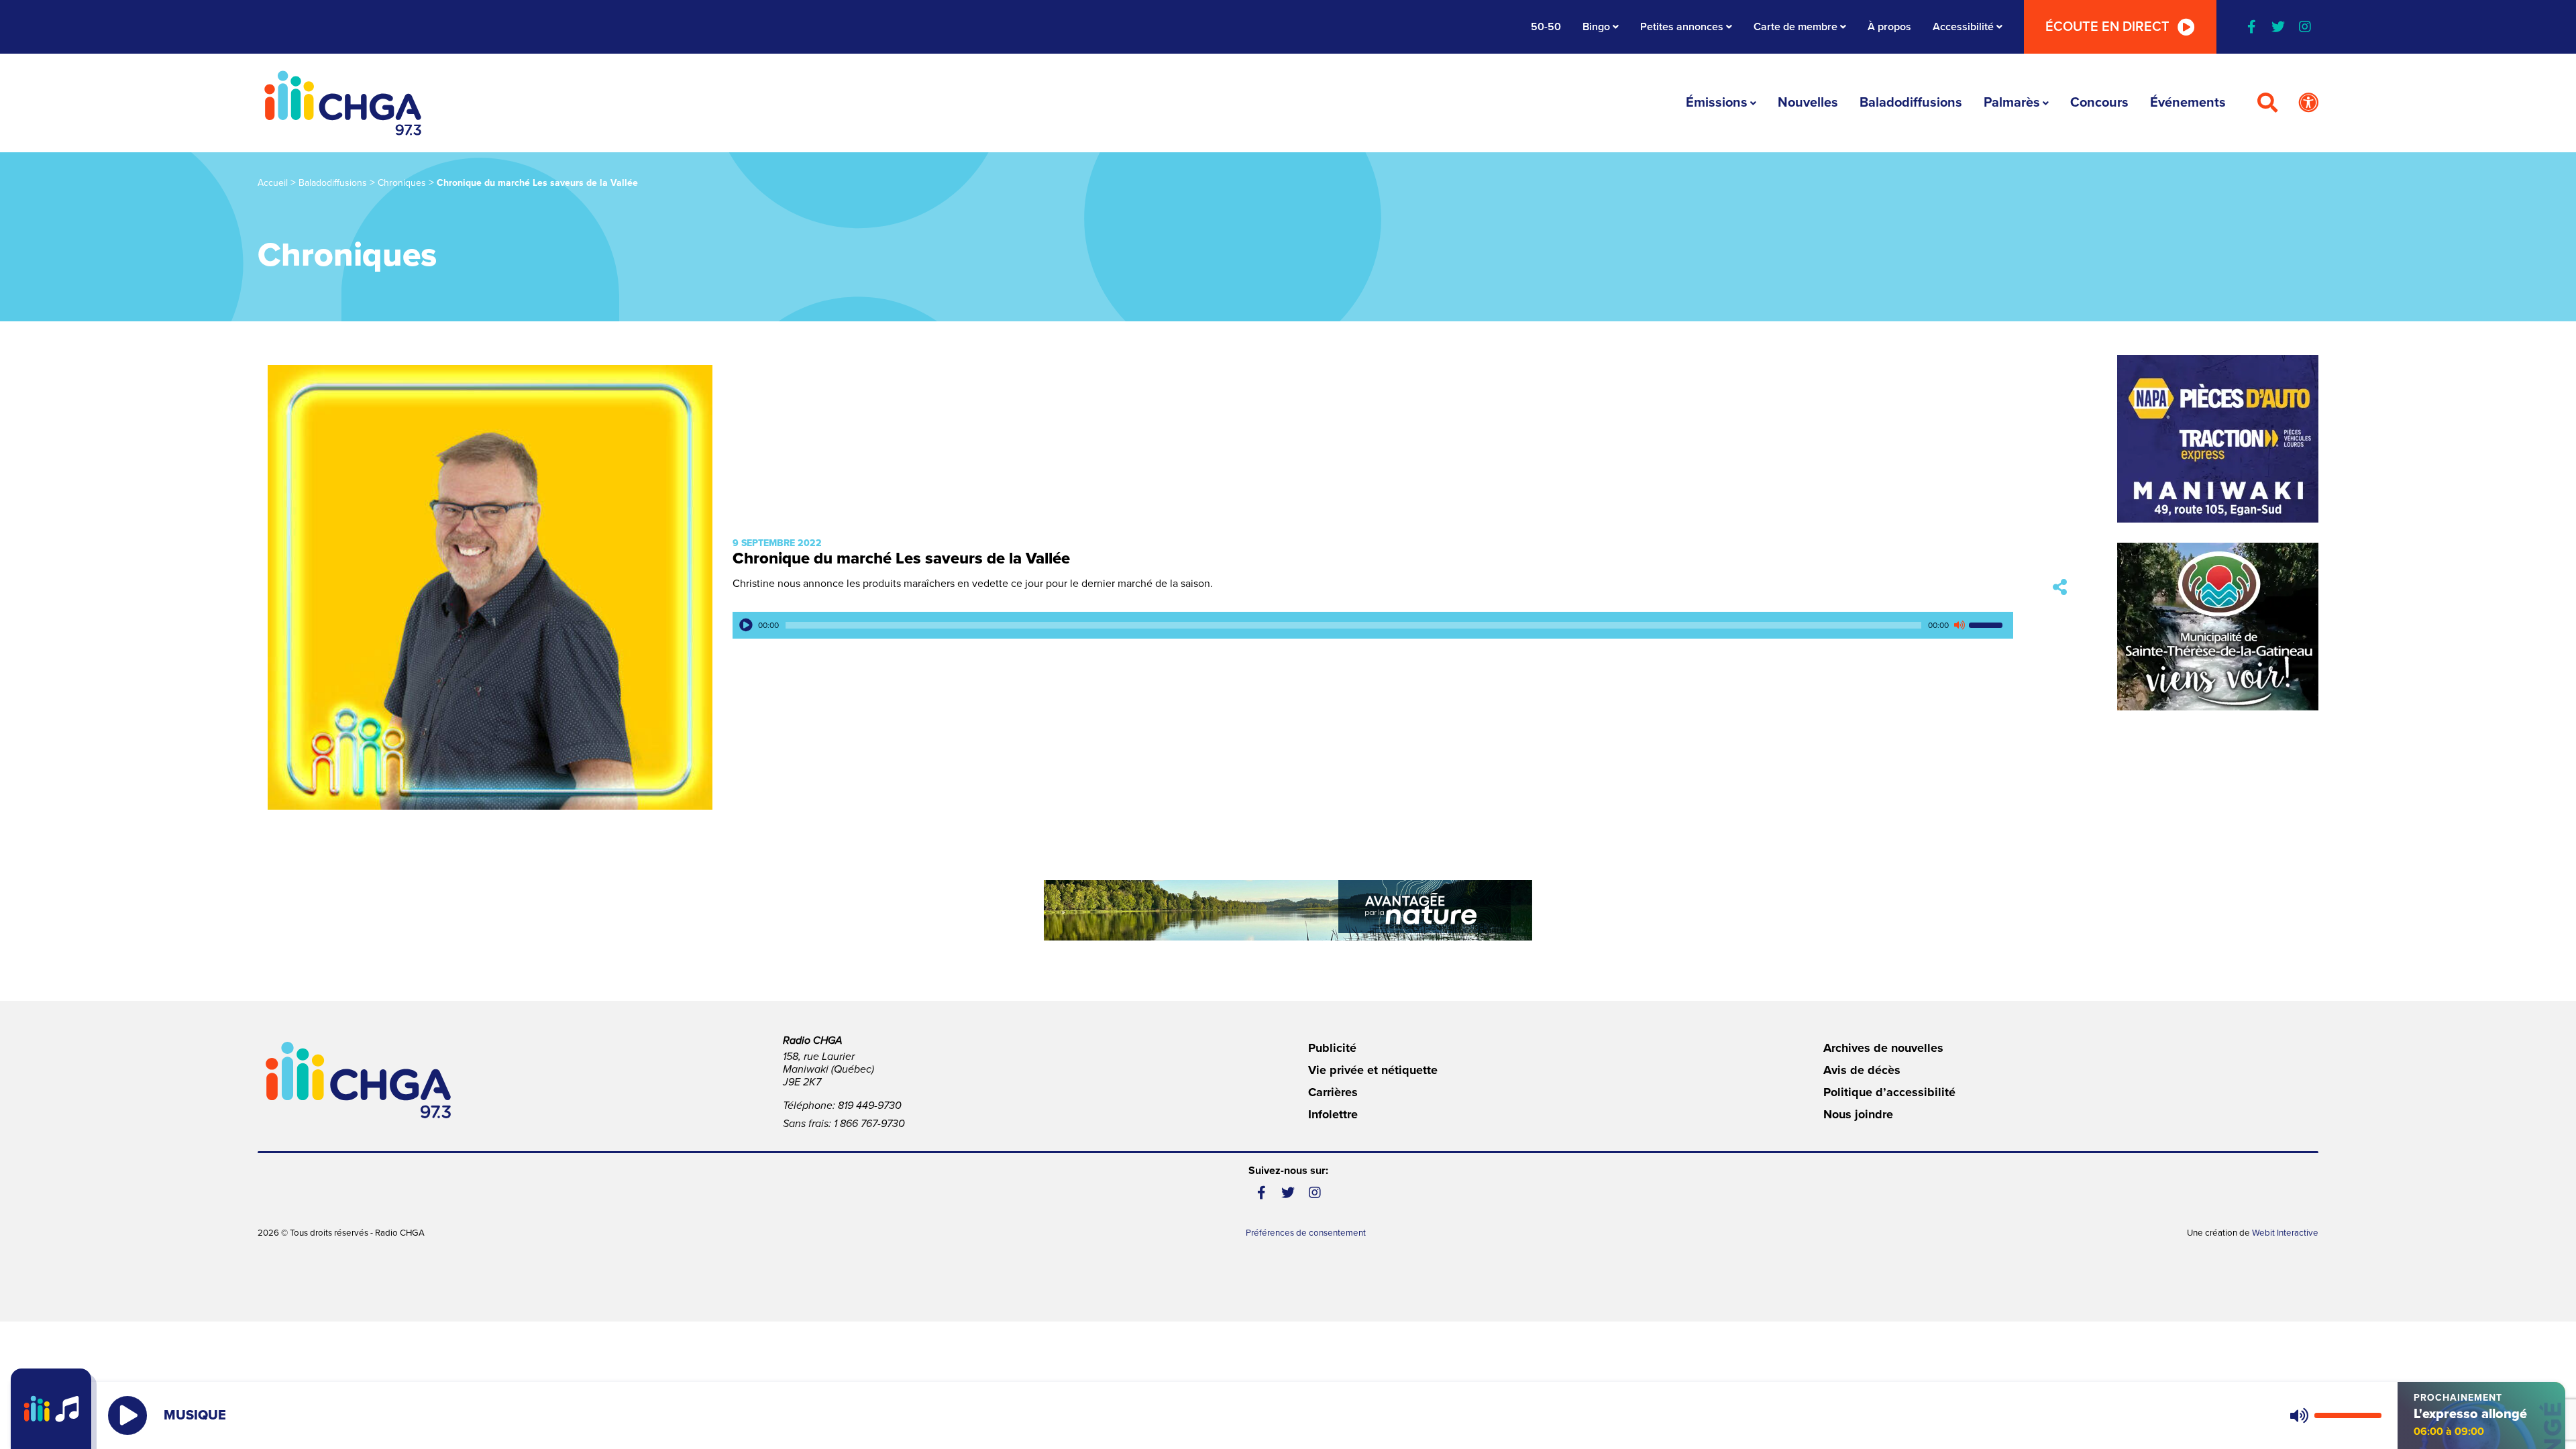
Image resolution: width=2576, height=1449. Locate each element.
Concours (2099, 103)
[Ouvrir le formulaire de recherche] (2267, 103)
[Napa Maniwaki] (2218, 439)
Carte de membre (1795, 27)
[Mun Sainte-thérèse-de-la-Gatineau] (2218, 627)
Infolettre (1333, 1114)
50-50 (1546, 27)
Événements (2188, 103)
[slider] (1988, 625)
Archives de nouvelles (1883, 1048)
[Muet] (1959, 625)
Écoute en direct (2107, 27)
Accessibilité (1963, 27)
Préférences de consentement (1306, 1233)
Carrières (1333, 1092)
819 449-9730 (870, 1106)
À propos (1889, 27)
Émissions (1717, 103)
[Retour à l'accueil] (343, 103)
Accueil (273, 183)
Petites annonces (1682, 27)
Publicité (1332, 1048)
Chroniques (402, 183)
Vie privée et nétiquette (1373, 1070)
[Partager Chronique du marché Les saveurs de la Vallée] (2060, 587)
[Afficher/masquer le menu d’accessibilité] (2308, 103)
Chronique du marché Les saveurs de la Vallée (901, 558)
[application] (1373, 625)
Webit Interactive (2285, 1233)
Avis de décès (1862, 1070)
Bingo (1596, 27)
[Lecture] (746, 625)
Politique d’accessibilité (1889, 1092)
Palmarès (2012, 103)
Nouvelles (1808, 103)
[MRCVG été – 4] (1288, 910)
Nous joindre (1858, 1114)
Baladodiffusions (1911, 103)
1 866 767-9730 (869, 1124)
